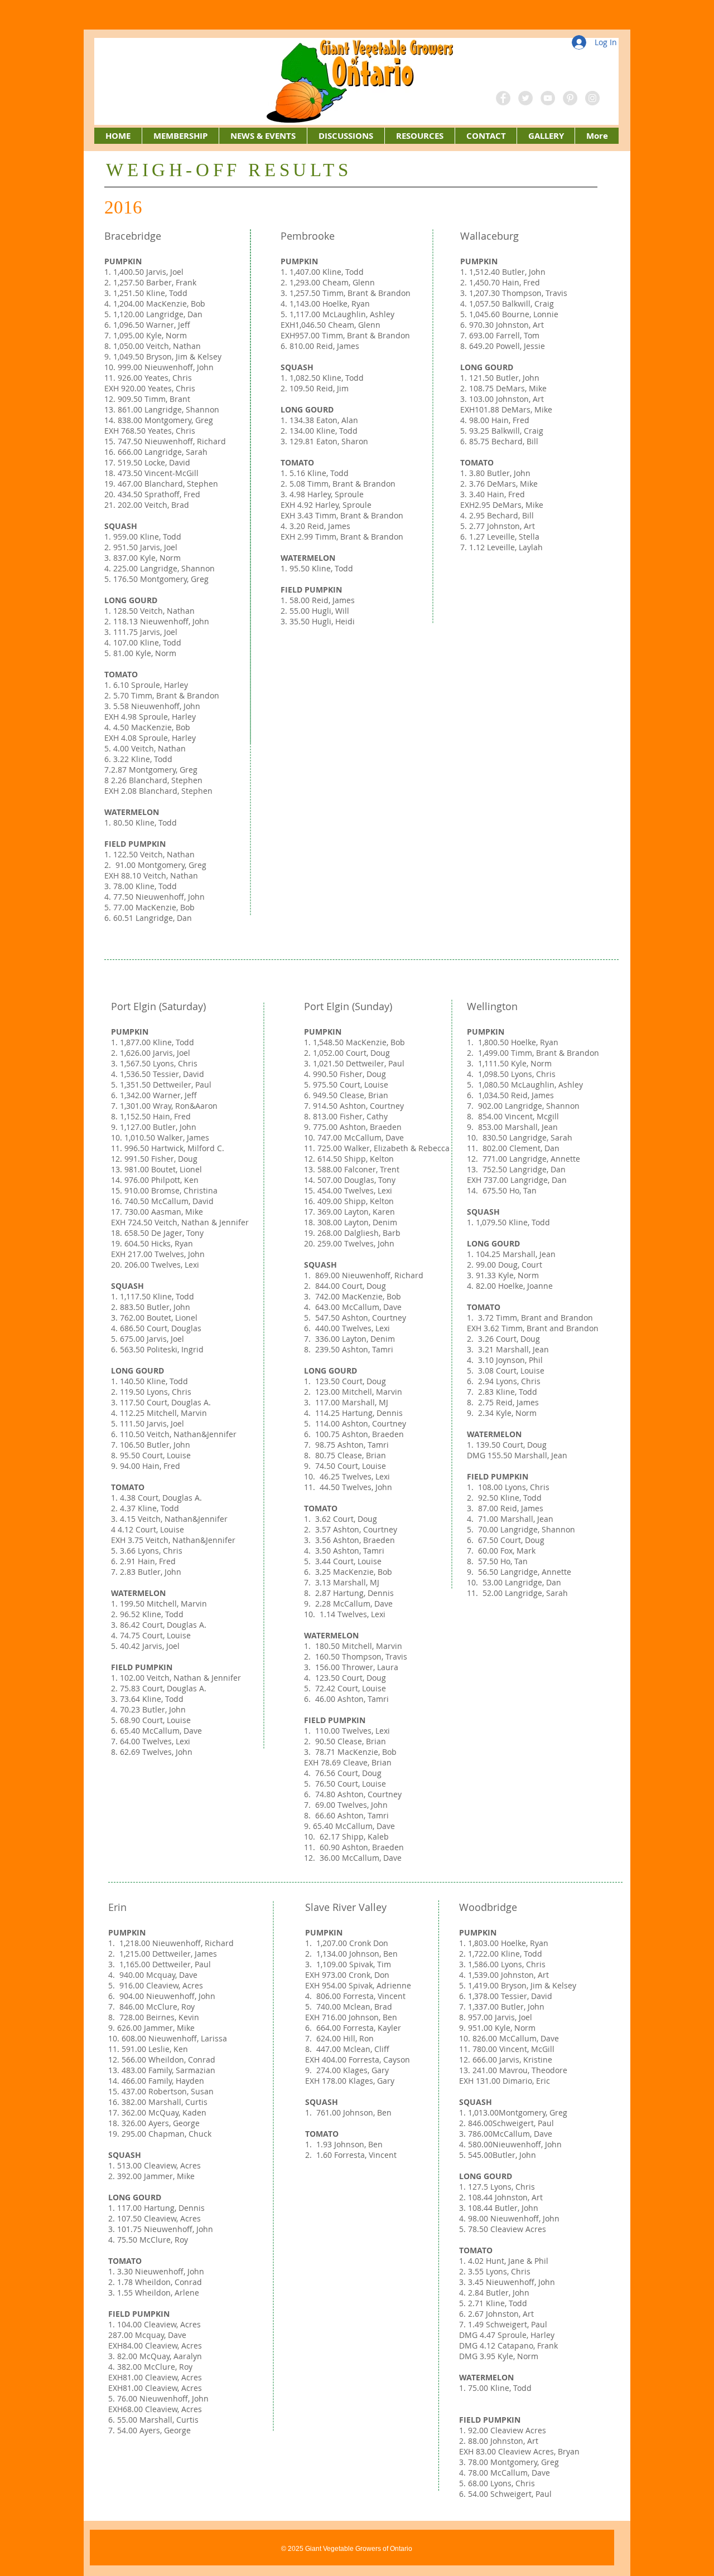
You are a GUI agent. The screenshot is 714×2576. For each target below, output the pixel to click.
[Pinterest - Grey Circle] (570, 98)
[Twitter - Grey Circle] (525, 98)
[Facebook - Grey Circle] (503, 98)
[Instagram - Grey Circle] (592, 98)
